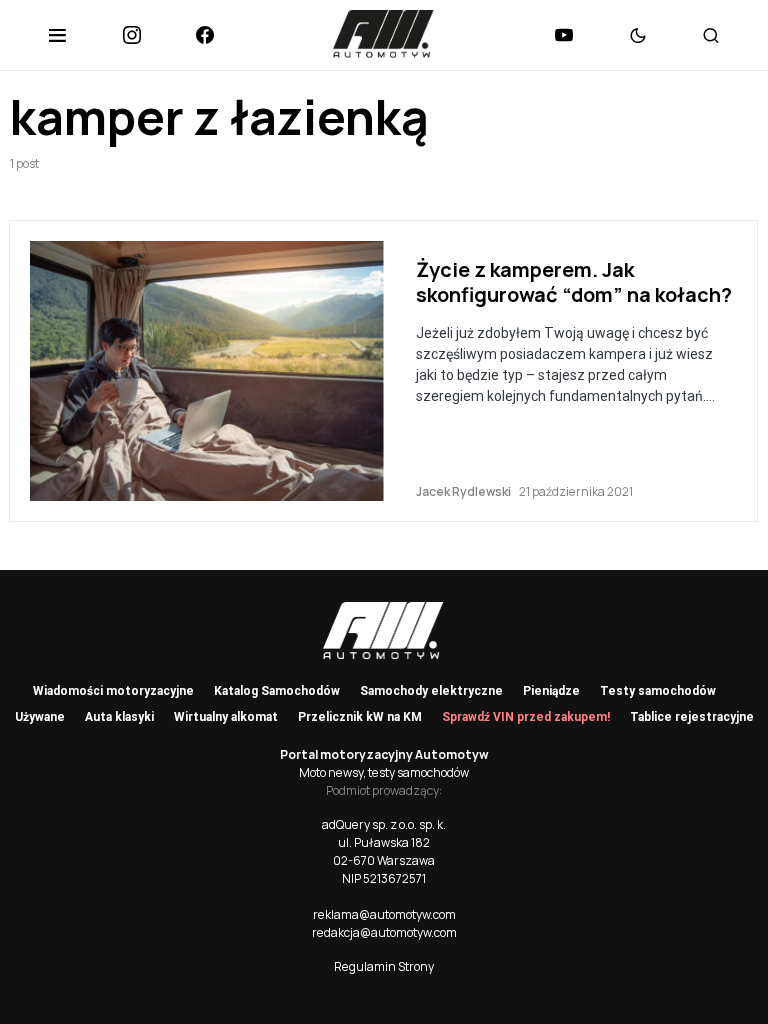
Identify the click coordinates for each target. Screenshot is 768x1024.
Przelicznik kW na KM (360, 717)
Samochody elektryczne (431, 691)
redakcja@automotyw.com (384, 932)
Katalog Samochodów (277, 691)
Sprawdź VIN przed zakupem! (526, 717)
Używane (40, 717)
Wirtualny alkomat (226, 717)
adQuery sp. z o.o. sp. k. (384, 824)
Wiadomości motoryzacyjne (113, 691)
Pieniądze (551, 691)
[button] (57, 35)
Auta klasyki (119, 717)
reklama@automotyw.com (384, 914)
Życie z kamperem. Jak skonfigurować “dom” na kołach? (574, 282)
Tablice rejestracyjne (692, 717)
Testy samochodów (658, 691)
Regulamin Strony (384, 966)
